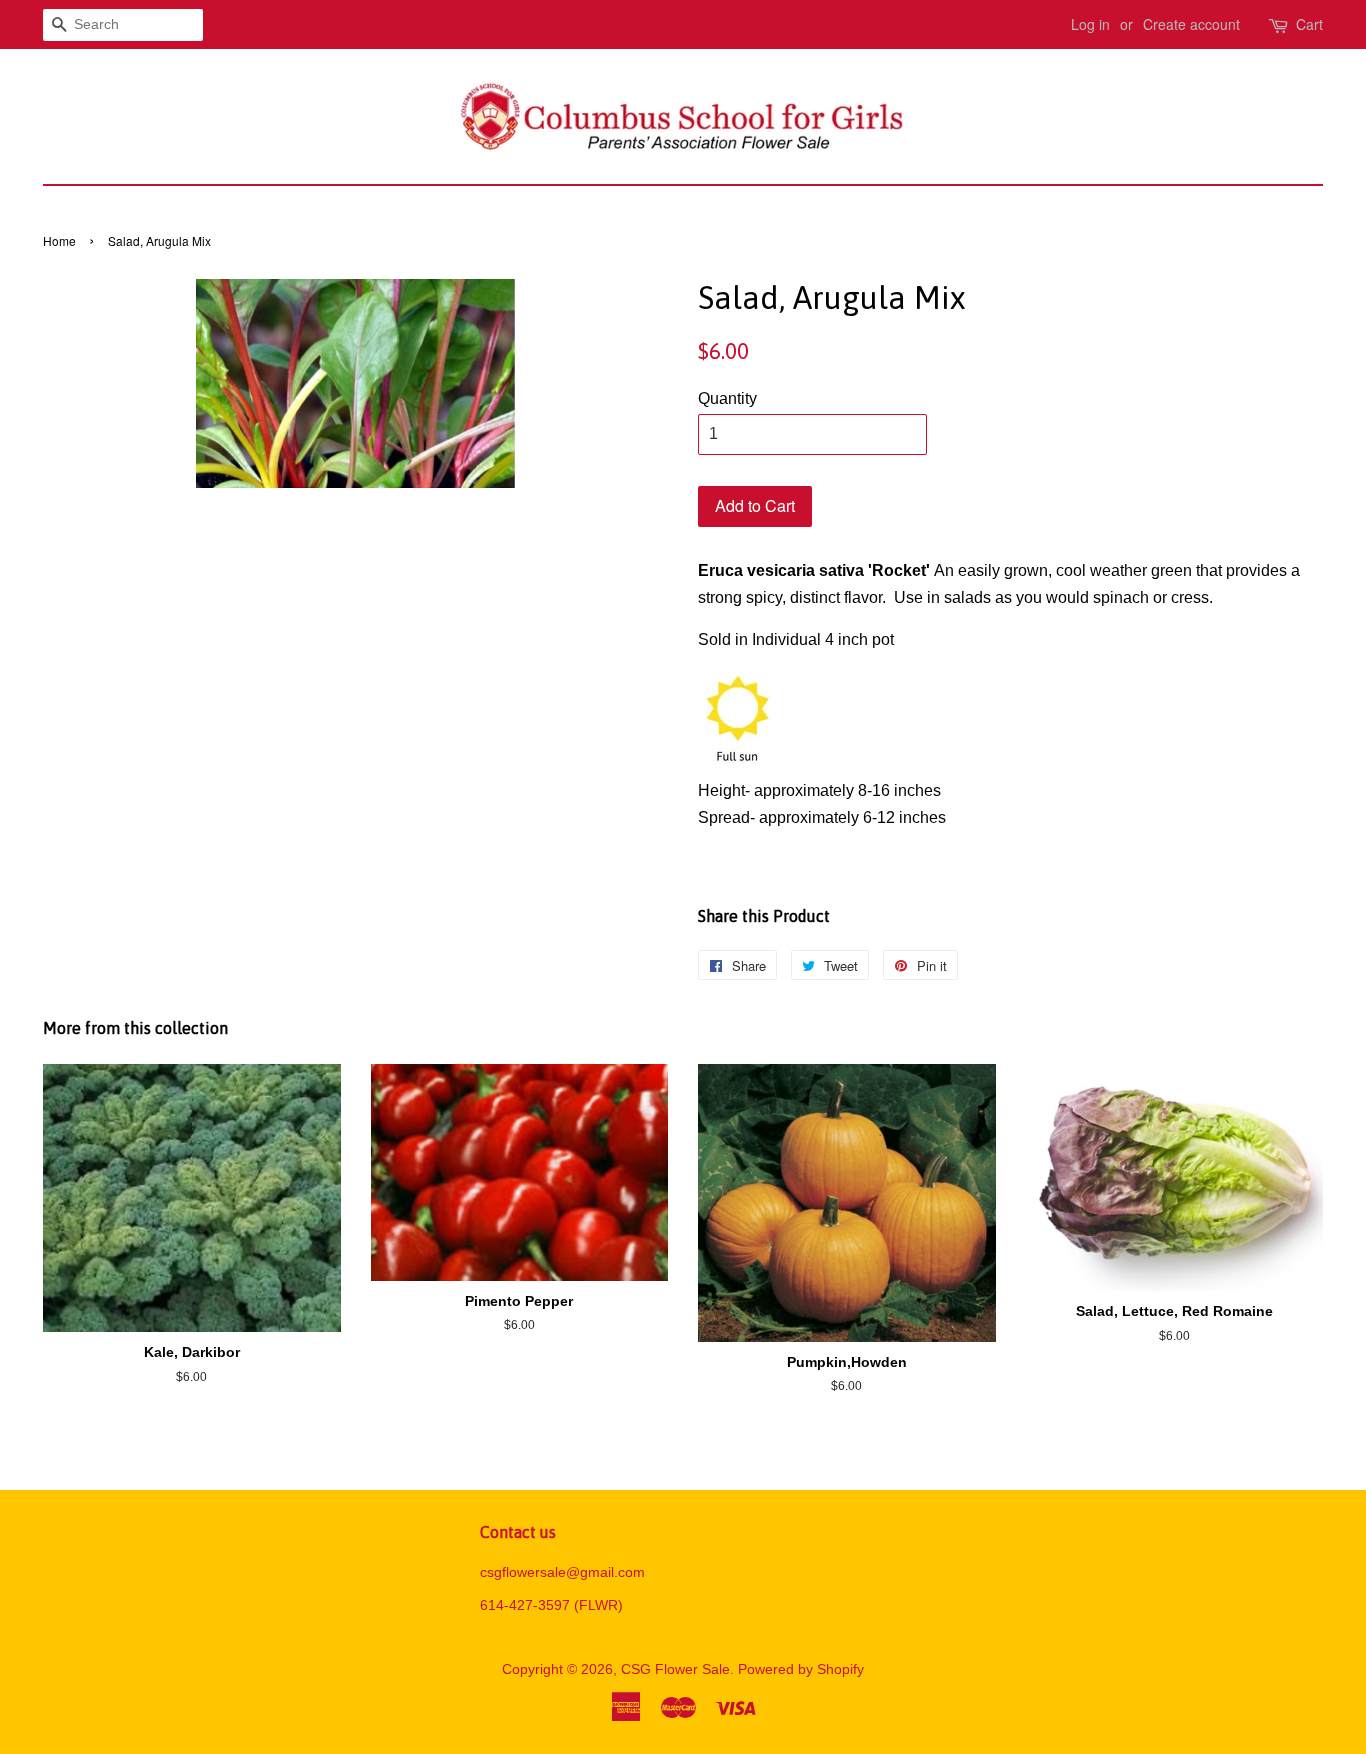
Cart (1309, 24)
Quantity (727, 398)
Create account (1191, 24)
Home (59, 240)
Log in (1090, 24)
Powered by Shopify (801, 1669)
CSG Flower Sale (675, 1669)
